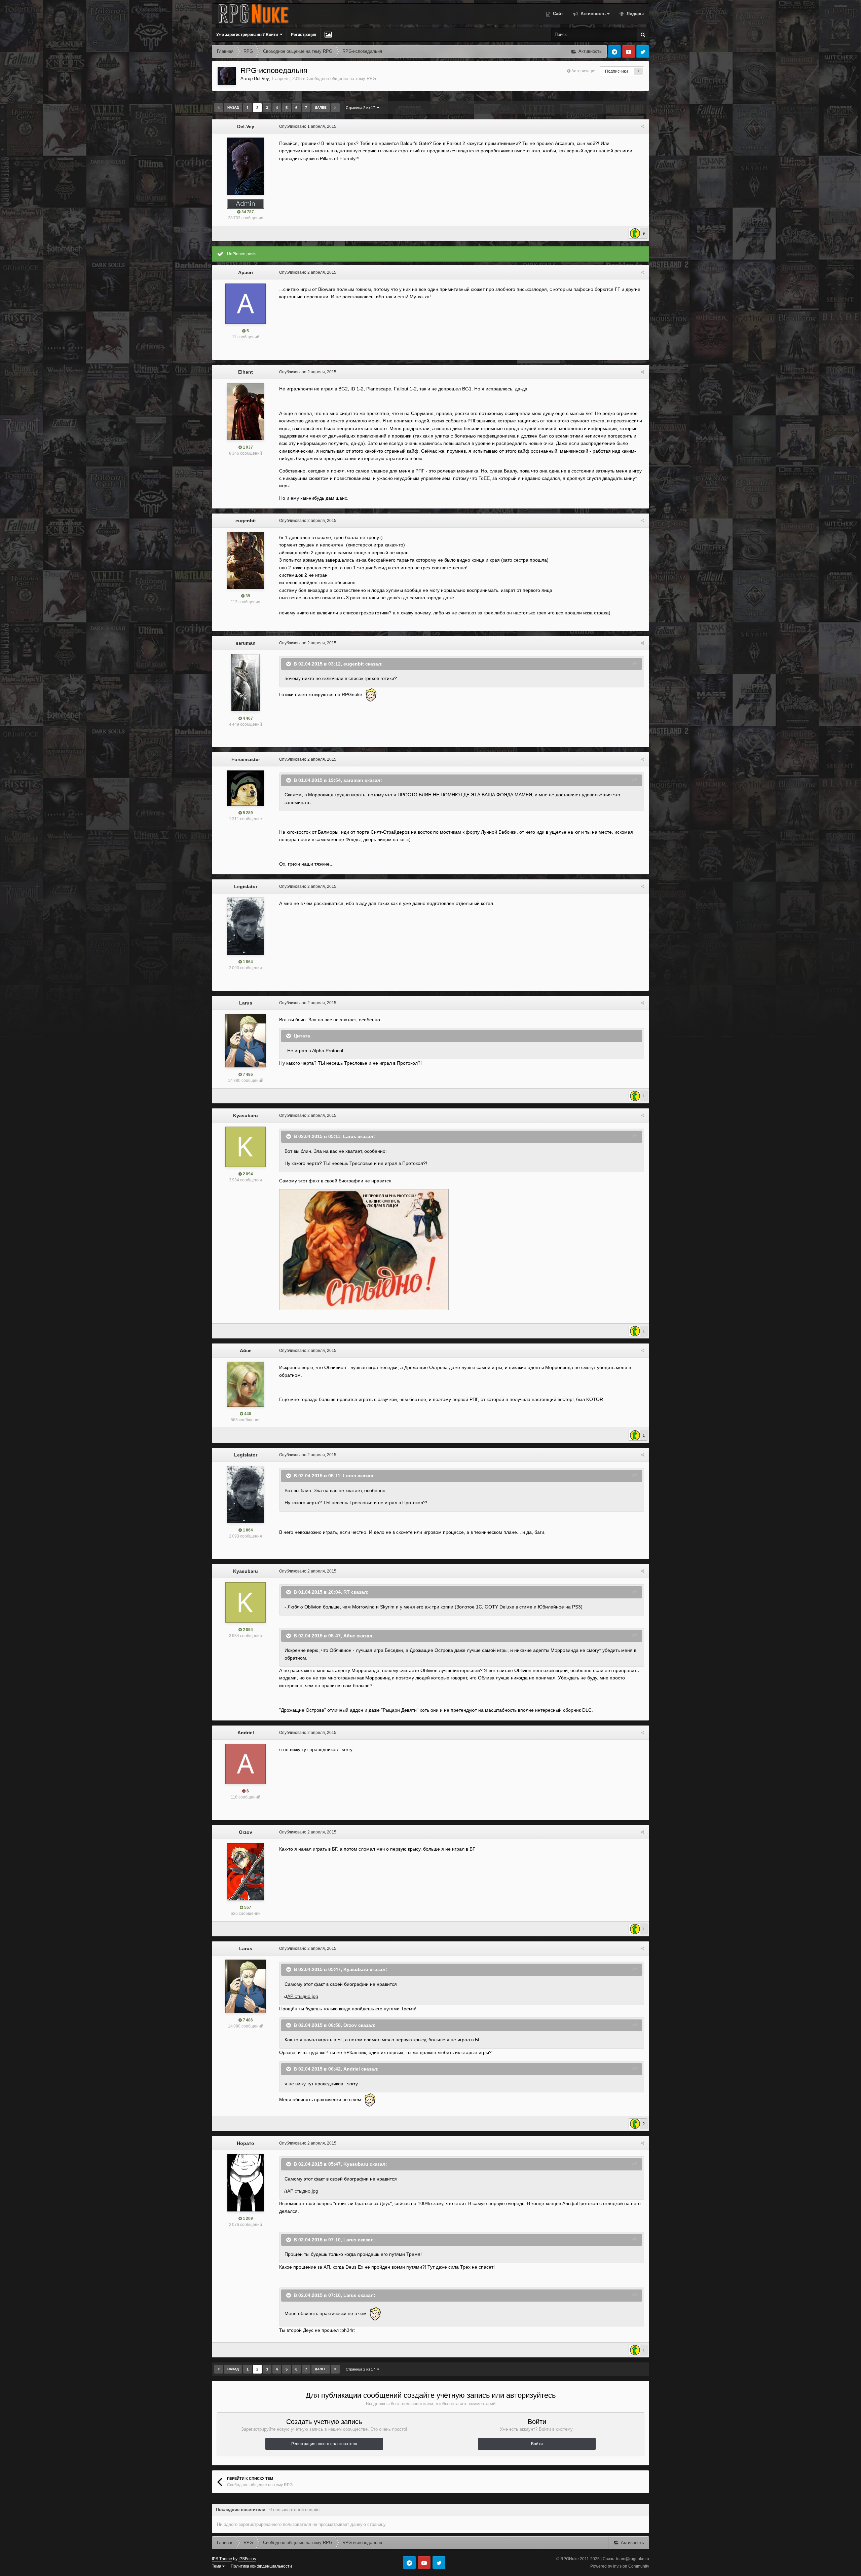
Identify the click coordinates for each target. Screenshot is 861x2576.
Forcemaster (246, 759)
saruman (246, 643)
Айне (246, 1351)
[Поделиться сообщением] (642, 126)
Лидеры (634, 14)
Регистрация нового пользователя (324, 2444)
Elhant (246, 372)
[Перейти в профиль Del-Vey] (227, 76)
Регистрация (304, 35)
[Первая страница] (219, 108)
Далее (321, 107)
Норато (246, 2143)
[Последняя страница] (335, 108)
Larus (246, 1003)
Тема (217, 2566)
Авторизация (584, 71)
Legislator (246, 886)
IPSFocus (247, 2559)
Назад (233, 107)
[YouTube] (629, 51)
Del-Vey (261, 79)
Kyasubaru (246, 1115)
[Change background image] (328, 35)
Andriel (246, 1733)
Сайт (557, 14)
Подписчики (616, 71)
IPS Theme (222, 2559)
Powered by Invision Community (620, 2566)
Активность (592, 14)
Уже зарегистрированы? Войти (248, 35)
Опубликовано (308, 126)
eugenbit (246, 521)
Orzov (246, 1832)
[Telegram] (614, 51)
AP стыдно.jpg (303, 1996)
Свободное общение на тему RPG (341, 79)
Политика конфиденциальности (261, 2566)
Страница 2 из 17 (361, 108)
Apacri (246, 272)
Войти (537, 2444)
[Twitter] (643, 51)
